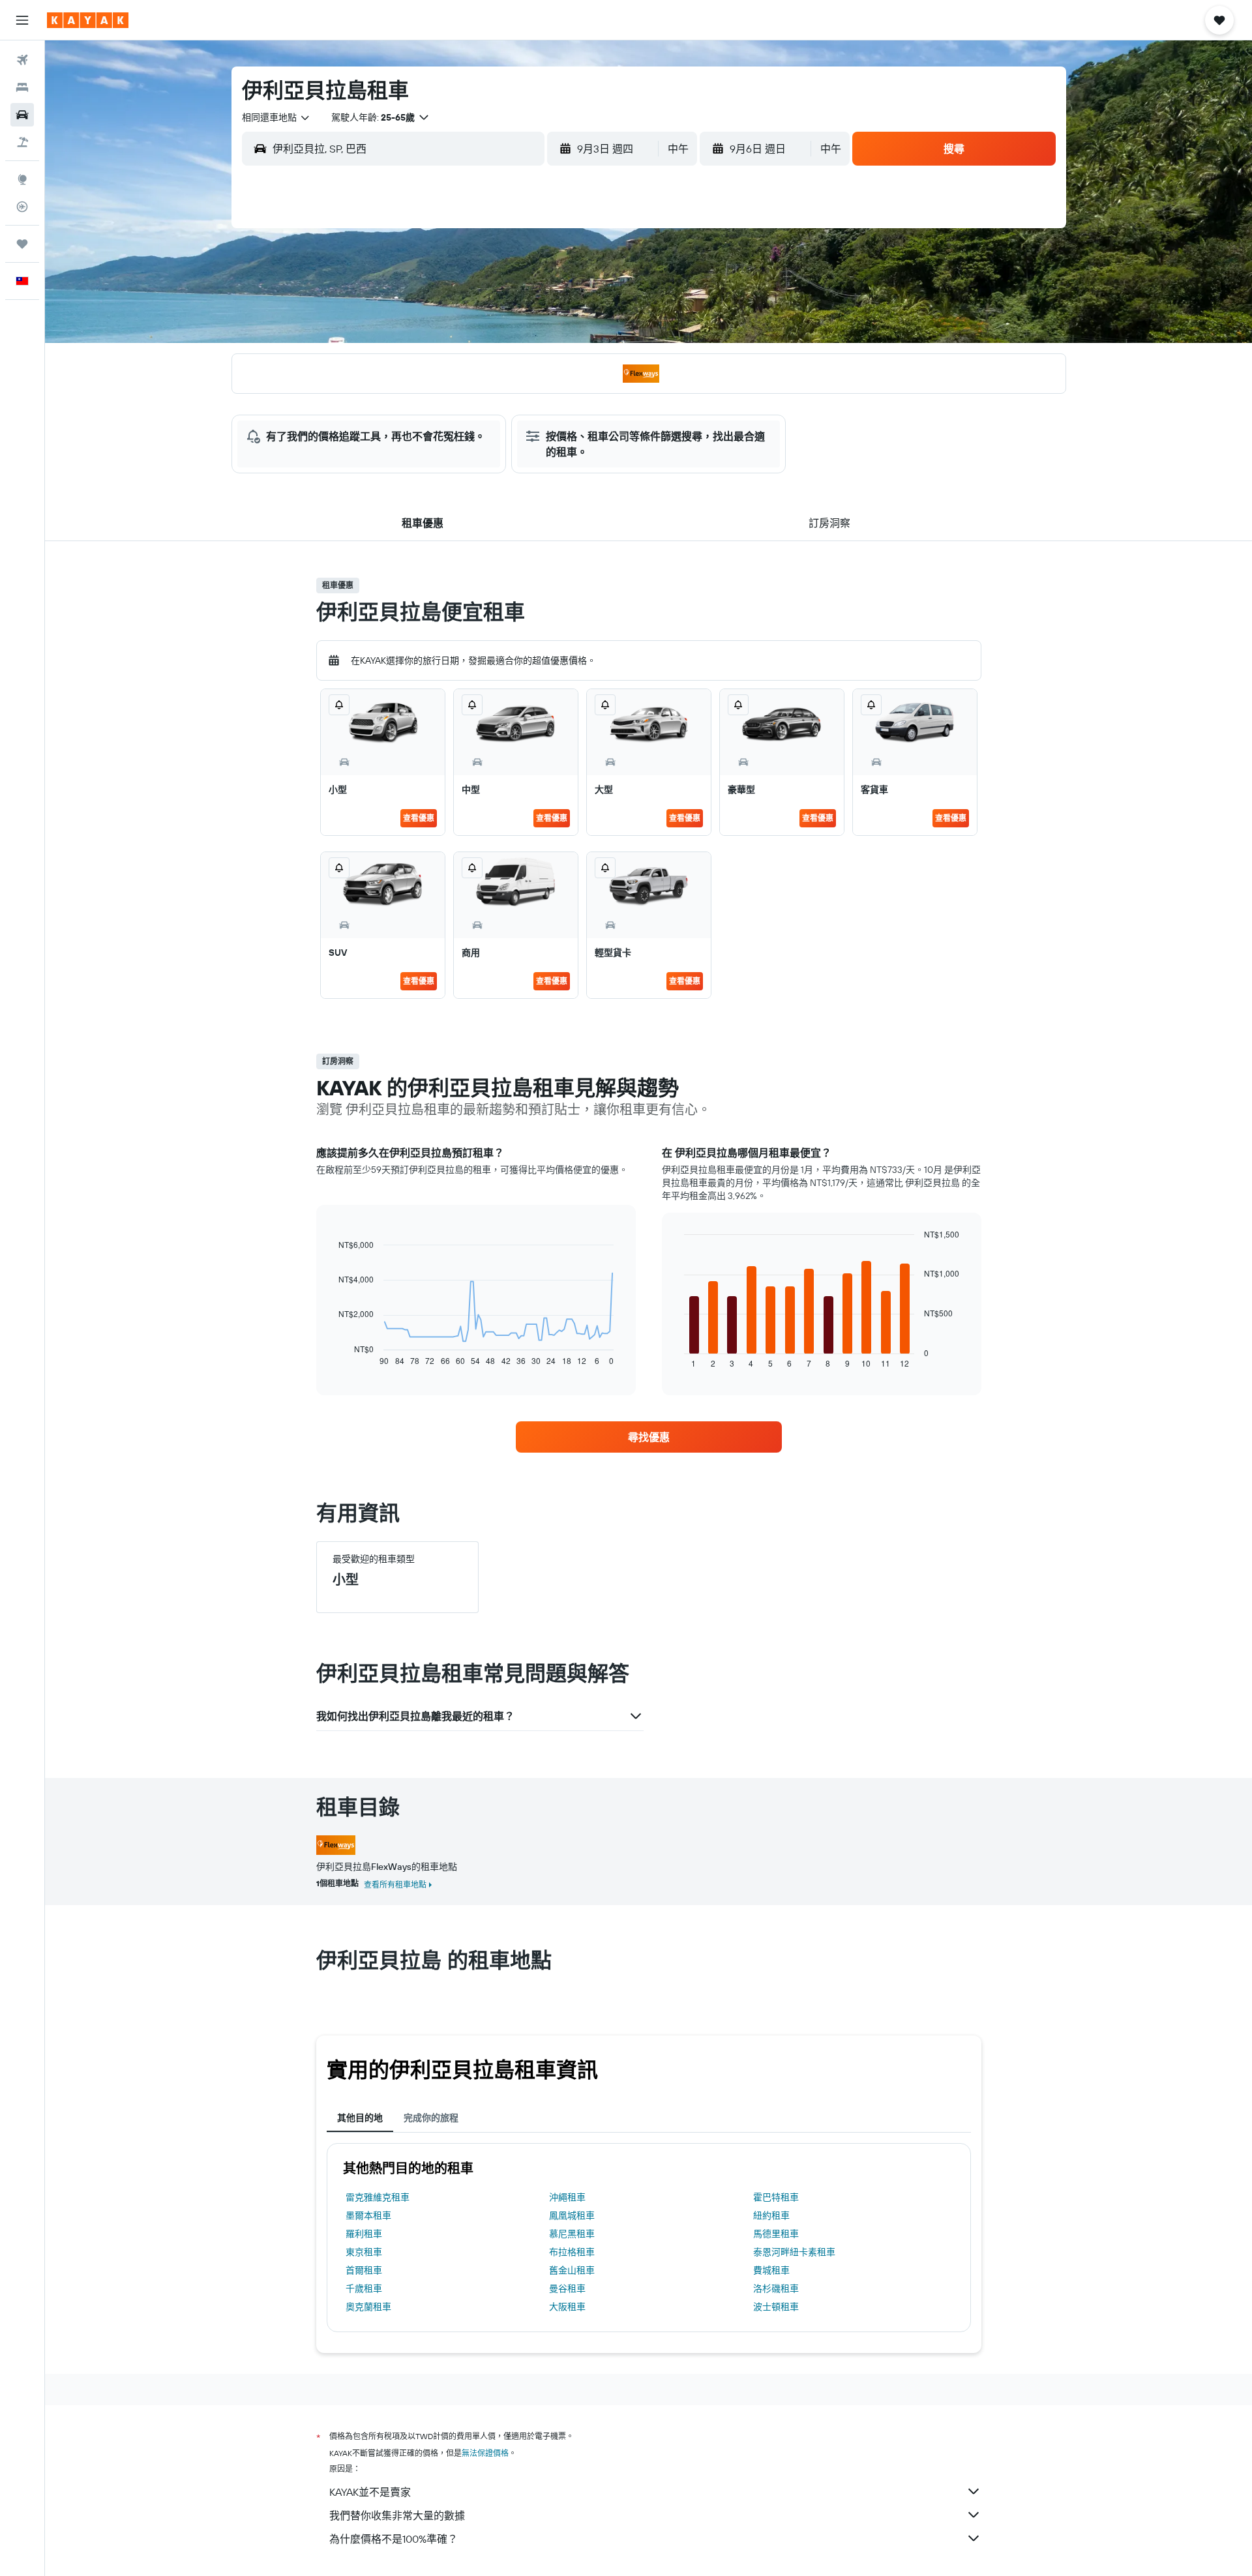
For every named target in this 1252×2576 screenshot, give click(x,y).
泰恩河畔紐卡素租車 (794, 2252)
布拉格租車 (572, 2252)
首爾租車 (364, 2270)
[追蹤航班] (22, 207)
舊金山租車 (572, 2270)
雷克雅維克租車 (378, 2197)
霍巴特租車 (776, 2197)
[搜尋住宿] (22, 87)
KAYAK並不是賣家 (370, 2492)
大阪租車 (567, 2307)
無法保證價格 (485, 2453)
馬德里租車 (776, 2234)
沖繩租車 (567, 2197)
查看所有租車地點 (395, 1885)
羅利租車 (364, 2234)
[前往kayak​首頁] (88, 20)
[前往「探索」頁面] (22, 179)
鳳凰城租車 (572, 2215)
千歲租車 (364, 2288)
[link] (649, 1437)
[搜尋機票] (22, 60)
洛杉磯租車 (776, 2288)
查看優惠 (419, 818)
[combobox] (276, 117)
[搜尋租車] (22, 115)
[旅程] (22, 244)
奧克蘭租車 (368, 2307)
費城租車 (771, 2270)
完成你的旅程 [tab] (431, 2118)
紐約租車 (771, 2215)
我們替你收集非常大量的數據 (397, 2515)
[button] (22, 20)
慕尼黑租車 (572, 2234)
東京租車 (364, 2252)
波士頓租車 (776, 2307)
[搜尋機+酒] (22, 142)
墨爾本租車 (368, 2215)
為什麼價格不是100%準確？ (394, 2539)
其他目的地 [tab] (360, 2118)
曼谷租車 (567, 2288)
